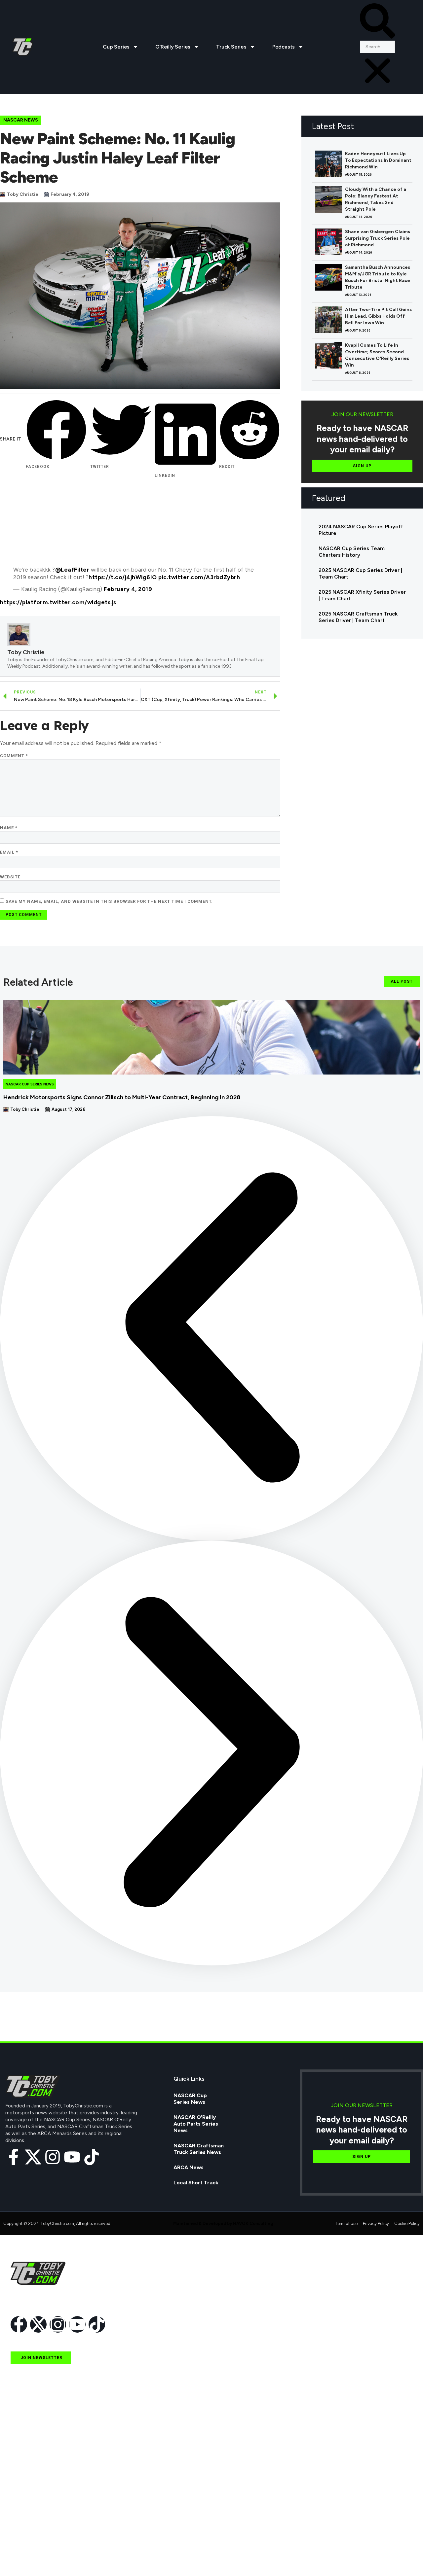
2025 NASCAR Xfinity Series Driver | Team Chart (362, 595)
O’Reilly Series (173, 47)
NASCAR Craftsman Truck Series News (199, 2149)
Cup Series (116, 47)
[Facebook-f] (14, 2157)
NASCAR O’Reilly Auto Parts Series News (196, 2124)
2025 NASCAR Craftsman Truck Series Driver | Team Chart (358, 617)
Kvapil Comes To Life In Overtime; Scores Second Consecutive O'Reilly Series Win (377, 355)
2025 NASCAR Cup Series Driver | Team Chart (360, 573)
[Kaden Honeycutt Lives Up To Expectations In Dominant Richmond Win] (328, 164)
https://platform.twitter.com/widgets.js (58, 602)
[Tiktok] (92, 2157)
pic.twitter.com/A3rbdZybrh (199, 577)
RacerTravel (26, 2542)
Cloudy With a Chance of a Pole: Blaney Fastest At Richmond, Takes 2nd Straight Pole (376, 199)
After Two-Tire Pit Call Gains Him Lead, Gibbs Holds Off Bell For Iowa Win (378, 316)
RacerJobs (24, 2527)
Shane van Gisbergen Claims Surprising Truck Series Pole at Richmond (378, 238)
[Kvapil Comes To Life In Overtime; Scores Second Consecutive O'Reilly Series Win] (328, 355)
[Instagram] (53, 2157)
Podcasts (284, 47)
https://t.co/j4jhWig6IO (123, 577)
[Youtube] (72, 2157)
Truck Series (231, 47)
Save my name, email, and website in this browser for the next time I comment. (109, 901)
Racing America (30, 2497)
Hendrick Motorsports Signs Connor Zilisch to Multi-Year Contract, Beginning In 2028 (122, 1097)
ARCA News (189, 2167)
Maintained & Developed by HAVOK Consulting (223, 2223)
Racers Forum (28, 2558)
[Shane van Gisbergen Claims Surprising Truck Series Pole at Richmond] (328, 242)
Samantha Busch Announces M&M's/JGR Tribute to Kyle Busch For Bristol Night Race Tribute (378, 277)
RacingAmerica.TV (34, 2512)
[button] (378, 22)
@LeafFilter (72, 570)
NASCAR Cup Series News (30, 1084)
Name (9, 828)
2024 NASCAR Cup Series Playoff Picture (361, 530)
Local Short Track (196, 2183)
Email (9, 852)
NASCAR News (21, 120)
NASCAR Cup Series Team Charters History (352, 552)
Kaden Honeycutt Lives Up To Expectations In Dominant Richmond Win (378, 160)
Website (10, 877)
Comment (14, 756)
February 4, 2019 (128, 589)
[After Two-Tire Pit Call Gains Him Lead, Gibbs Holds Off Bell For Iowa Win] (328, 320)
